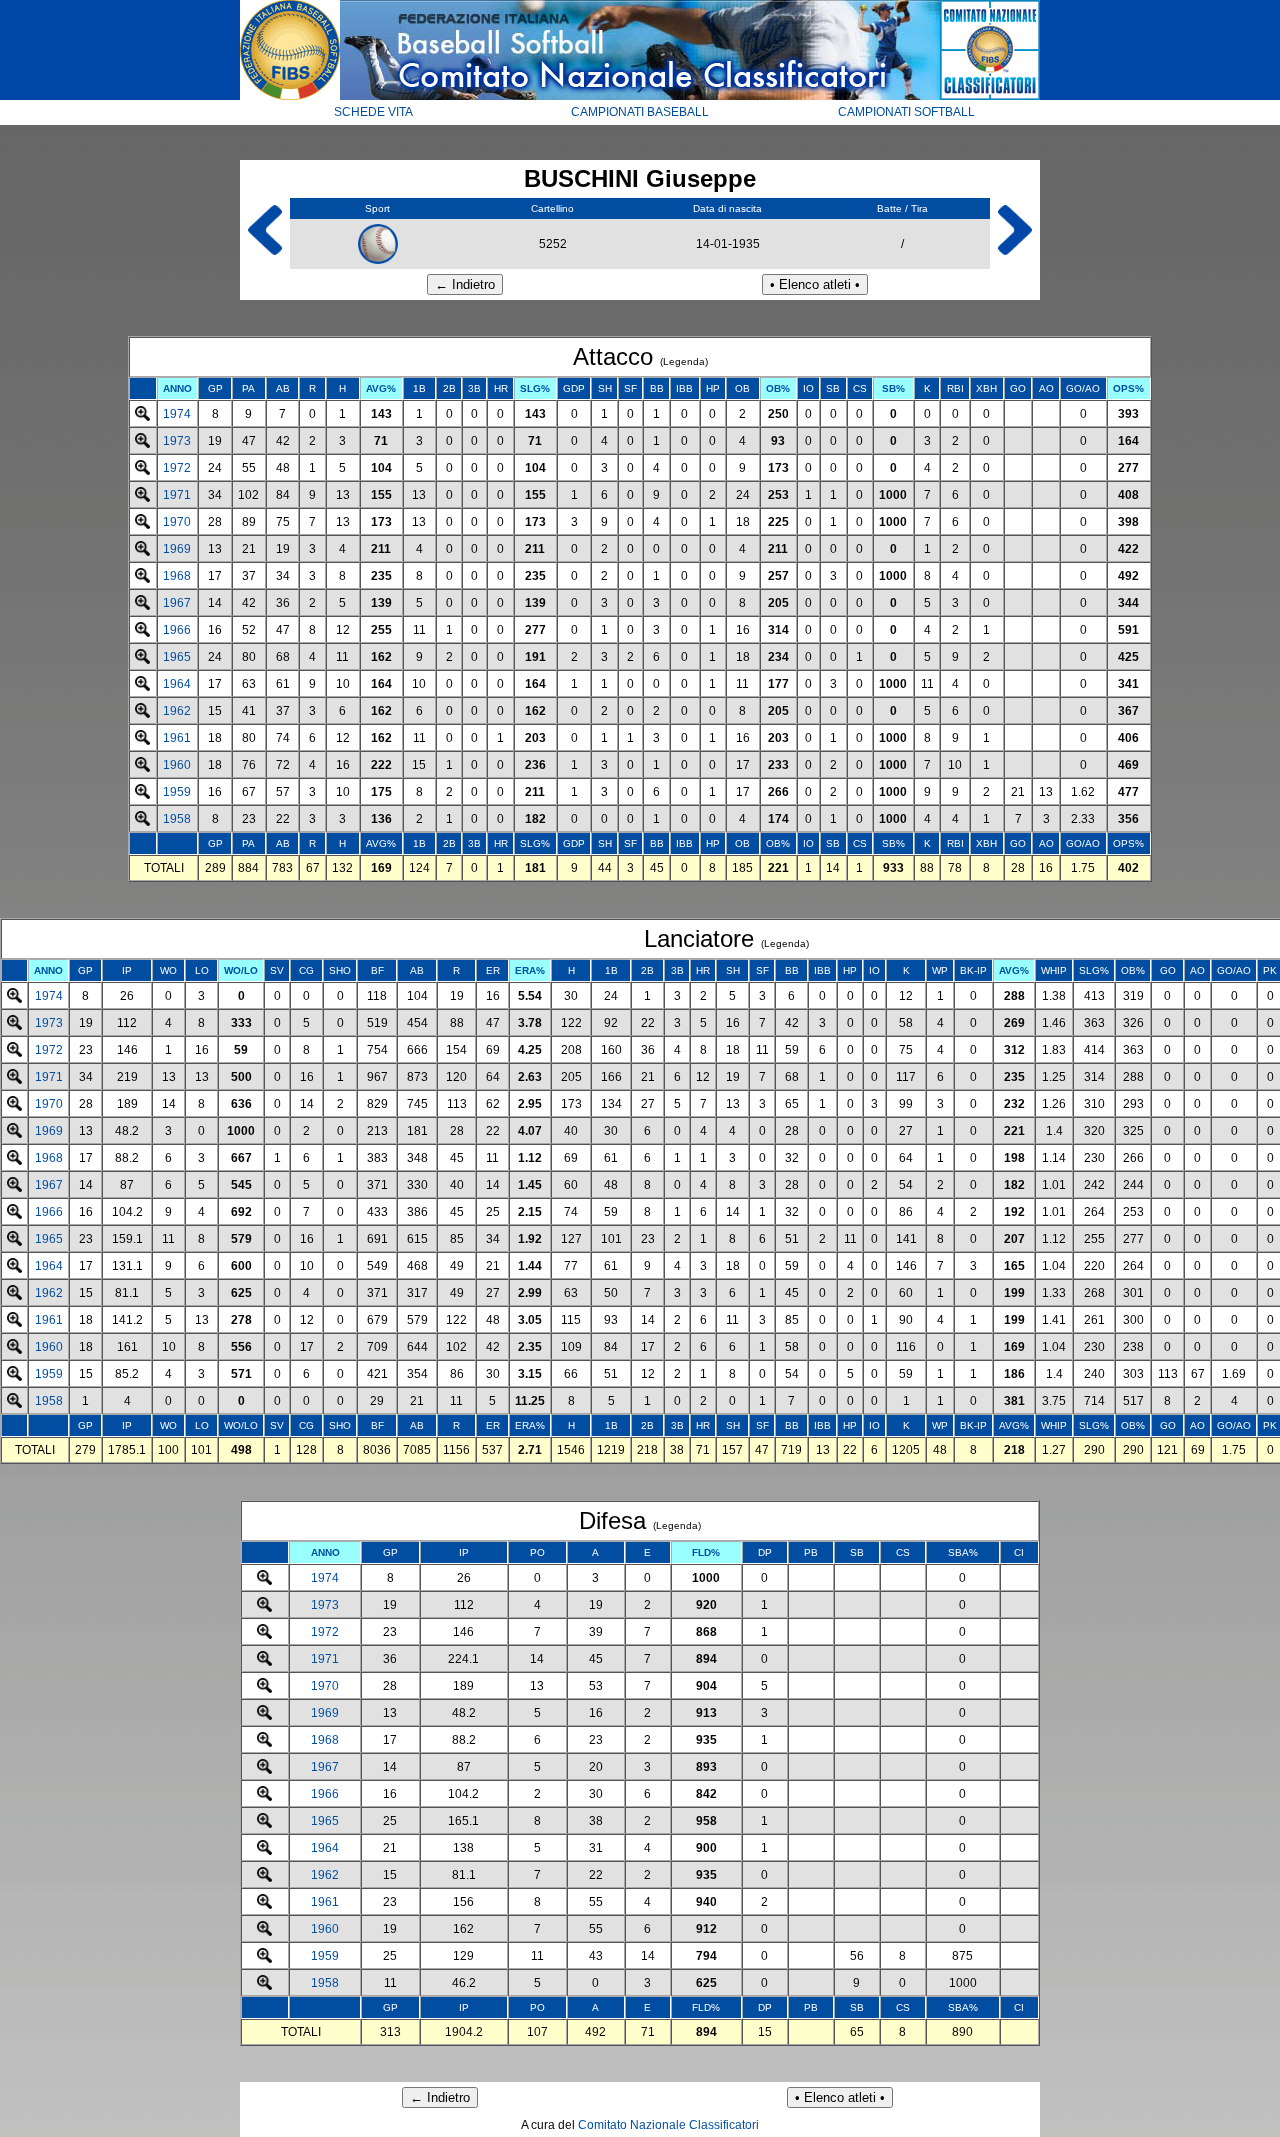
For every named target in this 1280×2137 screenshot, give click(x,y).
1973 (177, 441)
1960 (177, 765)
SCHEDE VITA (373, 112)
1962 (177, 711)
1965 (177, 657)
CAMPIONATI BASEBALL (640, 112)
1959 (177, 792)
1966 (177, 630)
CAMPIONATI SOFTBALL (906, 112)
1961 (177, 738)
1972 (177, 468)
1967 (177, 603)
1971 (177, 495)
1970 (177, 522)
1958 (177, 819)
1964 (177, 684)
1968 (177, 576)
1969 (177, 549)
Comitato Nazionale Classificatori (668, 2125)
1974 (177, 414)
